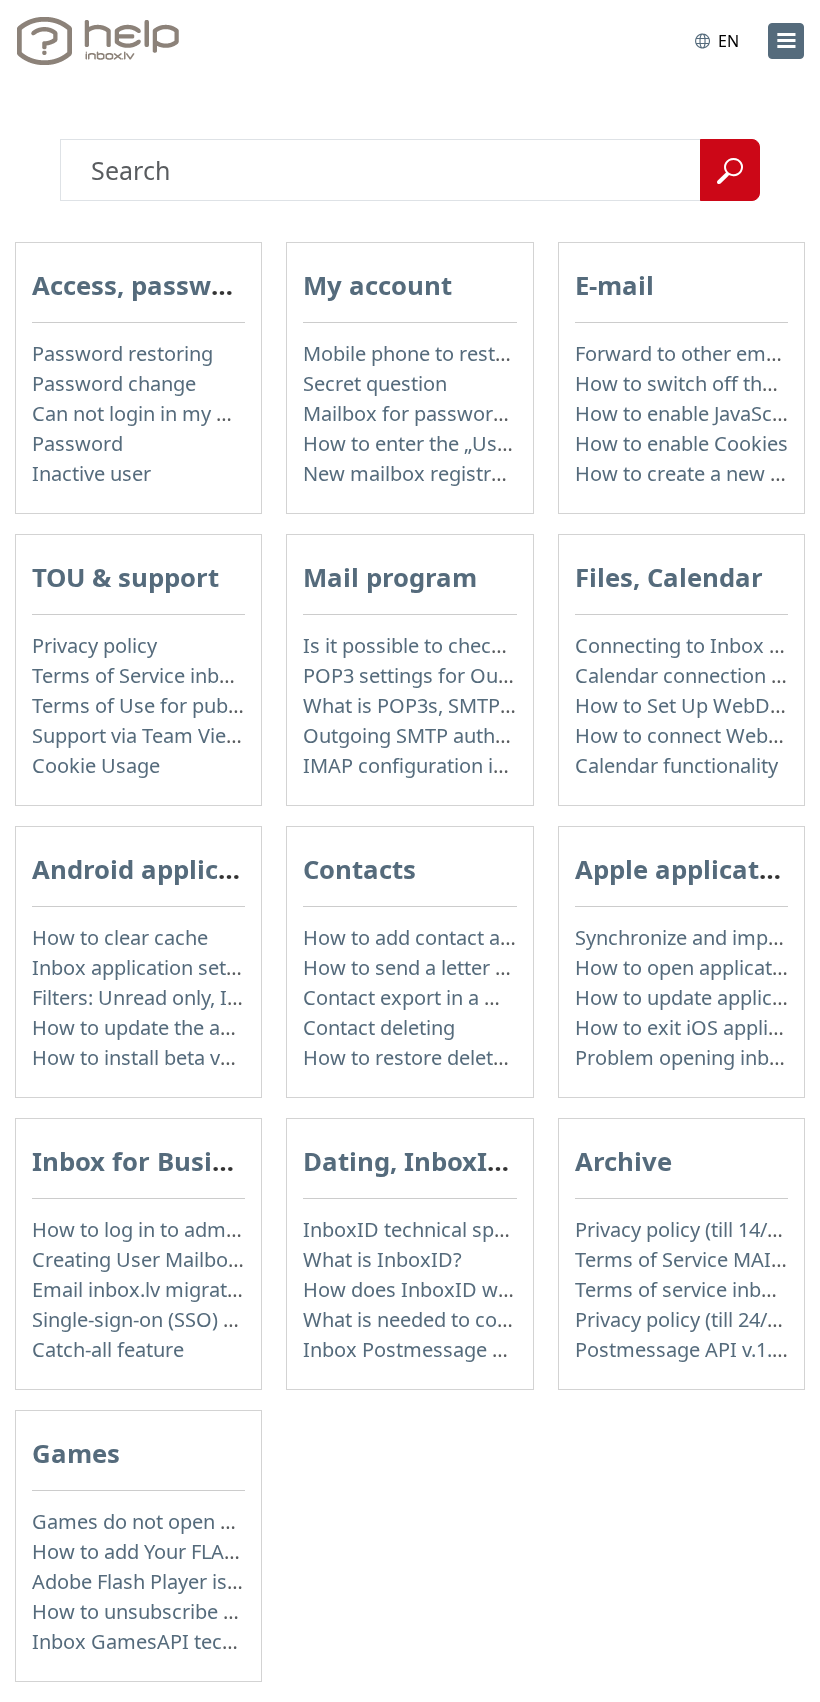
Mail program (390, 577)
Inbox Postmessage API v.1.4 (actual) (473, 1349)
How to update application (697, 997)
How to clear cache (120, 937)
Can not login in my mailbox (161, 413)
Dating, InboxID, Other (448, 1161)
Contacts (359, 869)
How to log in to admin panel (165, 1229)
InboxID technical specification (446, 1229)
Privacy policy (94, 645)
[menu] (786, 41)
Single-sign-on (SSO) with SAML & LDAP (213, 1319)
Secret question (375, 383)
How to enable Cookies (681, 443)
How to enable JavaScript (689, 413)
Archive (623, 1161)
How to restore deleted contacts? (456, 1057)
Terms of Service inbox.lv (147, 675)
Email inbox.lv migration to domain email (222, 1289)
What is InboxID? (382, 1259)
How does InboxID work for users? (464, 1289)
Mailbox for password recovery (446, 413)
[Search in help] (730, 170)
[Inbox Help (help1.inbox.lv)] (103, 41)
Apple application (687, 869)
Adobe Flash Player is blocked (168, 1581)
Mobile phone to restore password (462, 353)
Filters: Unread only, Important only (195, 997)
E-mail (614, 285)
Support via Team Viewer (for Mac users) (218, 735)
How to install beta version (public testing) (226, 1057)
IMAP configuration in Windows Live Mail (492, 765)
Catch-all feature (108, 1349)
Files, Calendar (669, 577)
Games (76, 1453)
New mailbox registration (420, 473)
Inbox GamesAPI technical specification (215, 1641)
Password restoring (122, 353)
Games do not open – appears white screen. (235, 1521)
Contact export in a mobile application (479, 997)
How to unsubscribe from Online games (217, 1611)
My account (377, 285)
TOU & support (125, 577)
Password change (114, 383)
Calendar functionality (676, 765)
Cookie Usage (96, 765)
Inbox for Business (151, 1161)
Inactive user (91, 473)
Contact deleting (379, 1027)
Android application (159, 869)
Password (77, 443)
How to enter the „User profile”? (450, 443)
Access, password (143, 285)
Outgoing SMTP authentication (445, 735)
